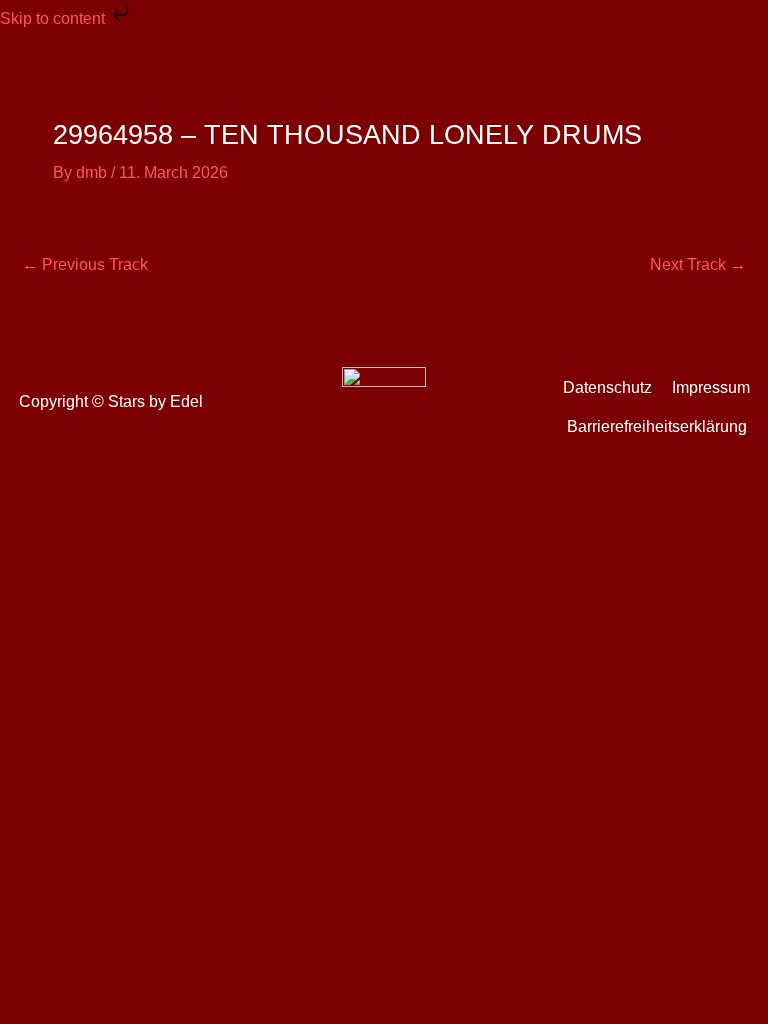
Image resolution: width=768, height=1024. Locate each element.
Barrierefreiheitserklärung (657, 426)
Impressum (711, 387)
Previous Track (85, 264)
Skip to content (54, 18)
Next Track (698, 264)
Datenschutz (607, 387)
